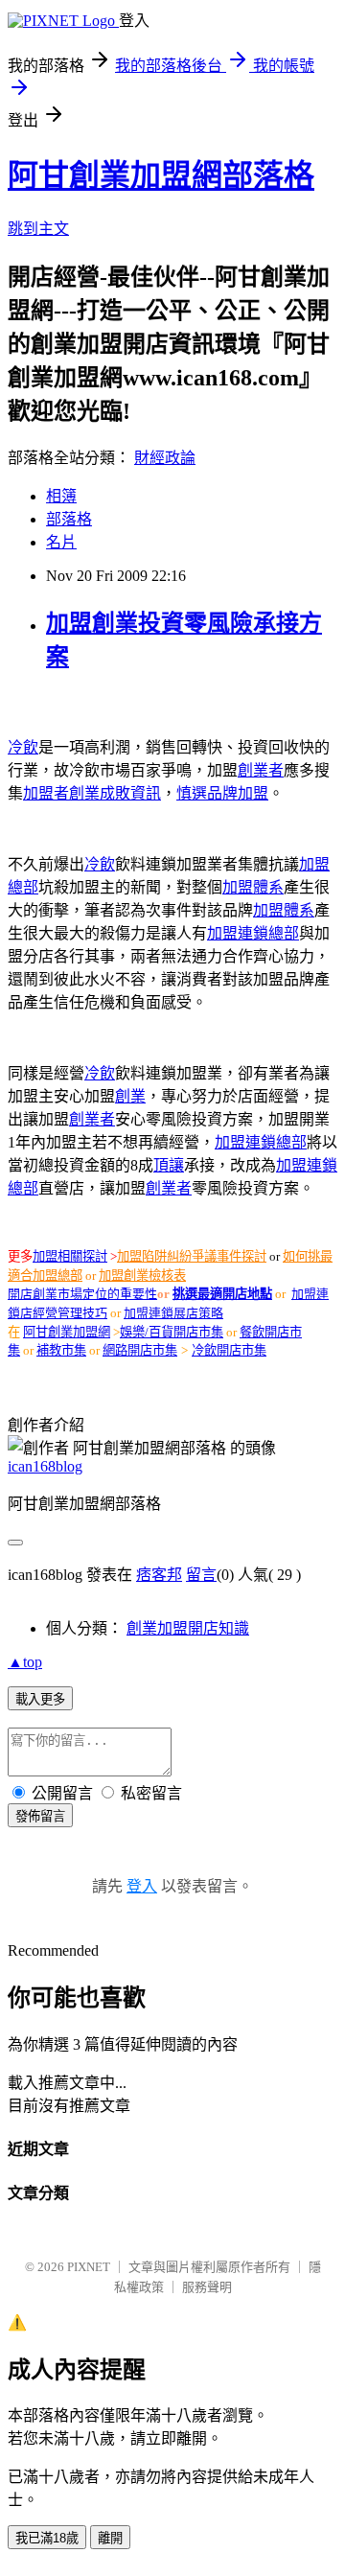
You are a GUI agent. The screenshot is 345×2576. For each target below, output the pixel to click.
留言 (201, 1575)
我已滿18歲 (47, 2538)
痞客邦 (159, 1575)
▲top (25, 1662)
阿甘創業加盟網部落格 (161, 175)
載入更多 (40, 1699)
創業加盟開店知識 (188, 1628)
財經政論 (165, 458)
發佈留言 (40, 1816)
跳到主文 (38, 229)
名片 (61, 542)
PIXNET (89, 2267)
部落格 (69, 519)
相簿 (61, 496)
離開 (110, 2538)
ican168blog (45, 1466)
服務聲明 (207, 2287)
